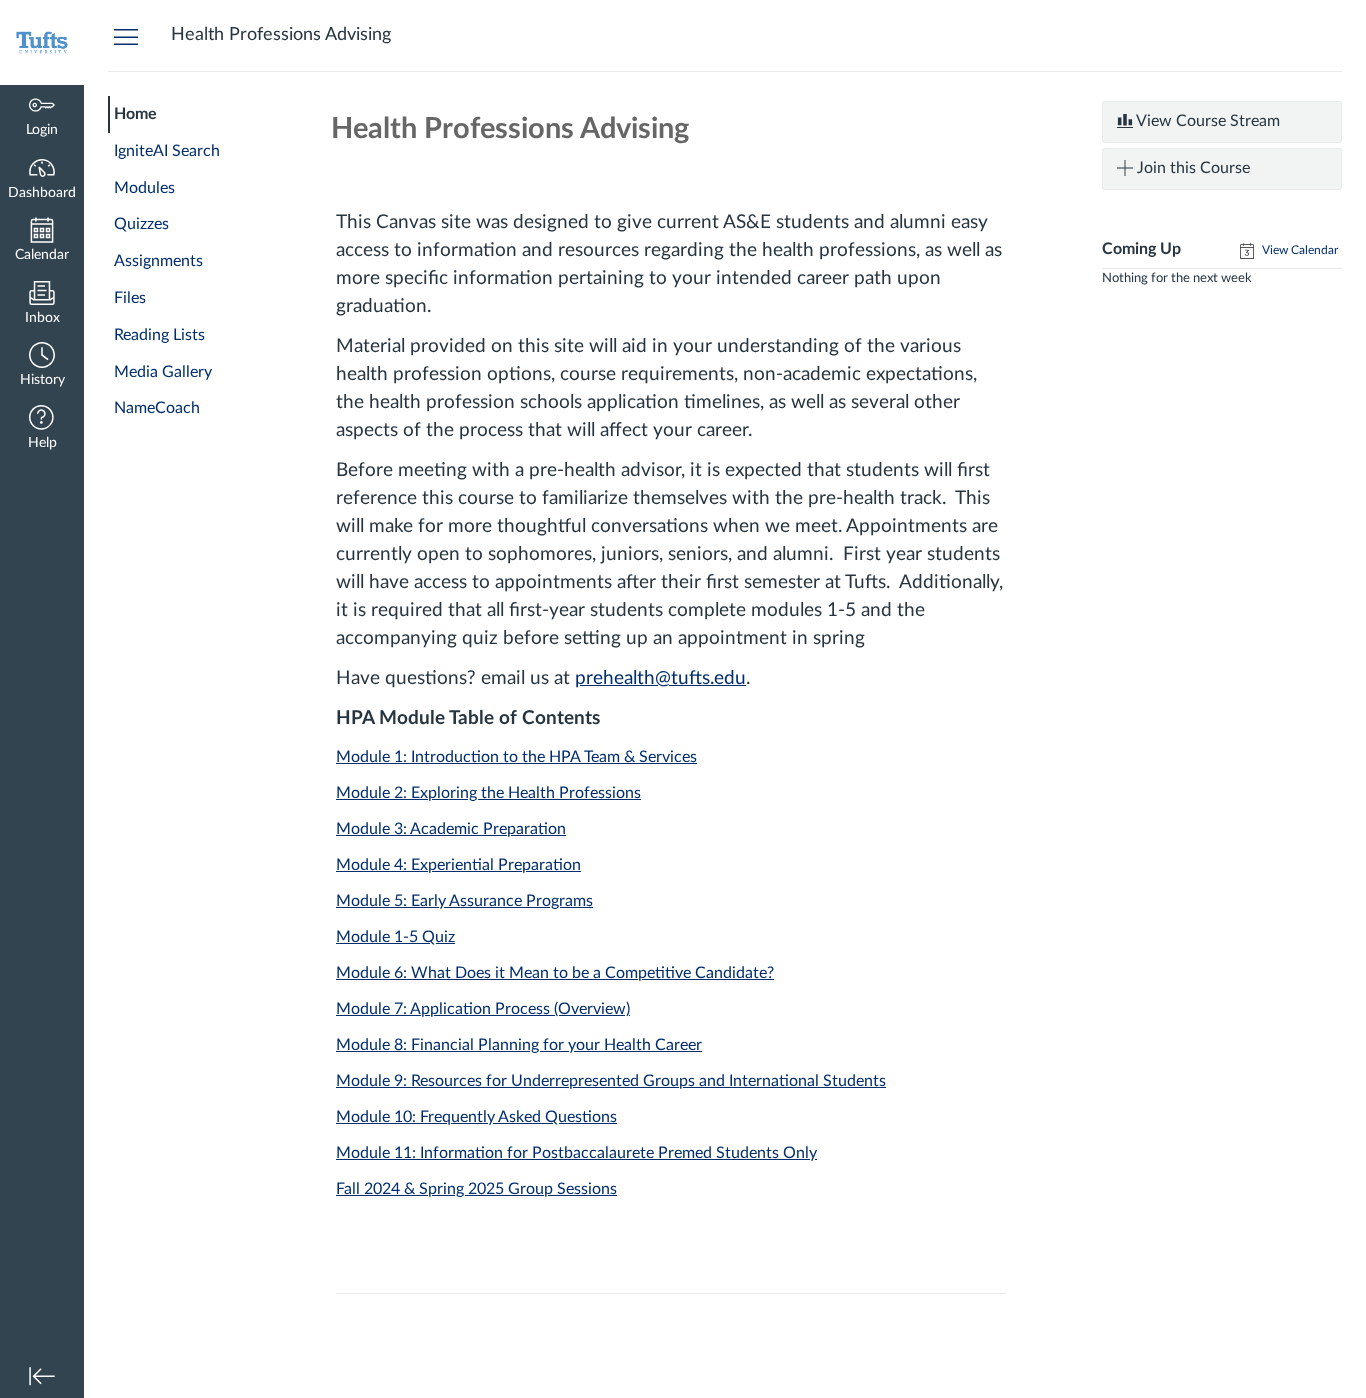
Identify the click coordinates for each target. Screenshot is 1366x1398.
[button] (42, 366)
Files (130, 298)
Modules (144, 188)
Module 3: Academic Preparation (451, 829)
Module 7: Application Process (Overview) (483, 1009)
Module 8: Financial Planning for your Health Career (519, 1045)
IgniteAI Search (167, 151)
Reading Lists (159, 335)
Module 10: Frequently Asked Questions (476, 1117)
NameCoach (157, 408)
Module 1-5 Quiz (395, 937)
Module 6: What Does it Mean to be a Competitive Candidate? (555, 973)
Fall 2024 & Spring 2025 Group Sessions (476, 1189)
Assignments (158, 261)
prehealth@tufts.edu (660, 678)
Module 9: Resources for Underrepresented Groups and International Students (611, 1081)
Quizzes (141, 224)
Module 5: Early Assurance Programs (464, 901)
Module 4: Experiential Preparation (458, 865)
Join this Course (1191, 168)
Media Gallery (163, 372)
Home (135, 114)
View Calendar (1298, 250)
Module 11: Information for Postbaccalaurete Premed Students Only (576, 1153)
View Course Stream (1206, 121)
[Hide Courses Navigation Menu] (126, 36)
